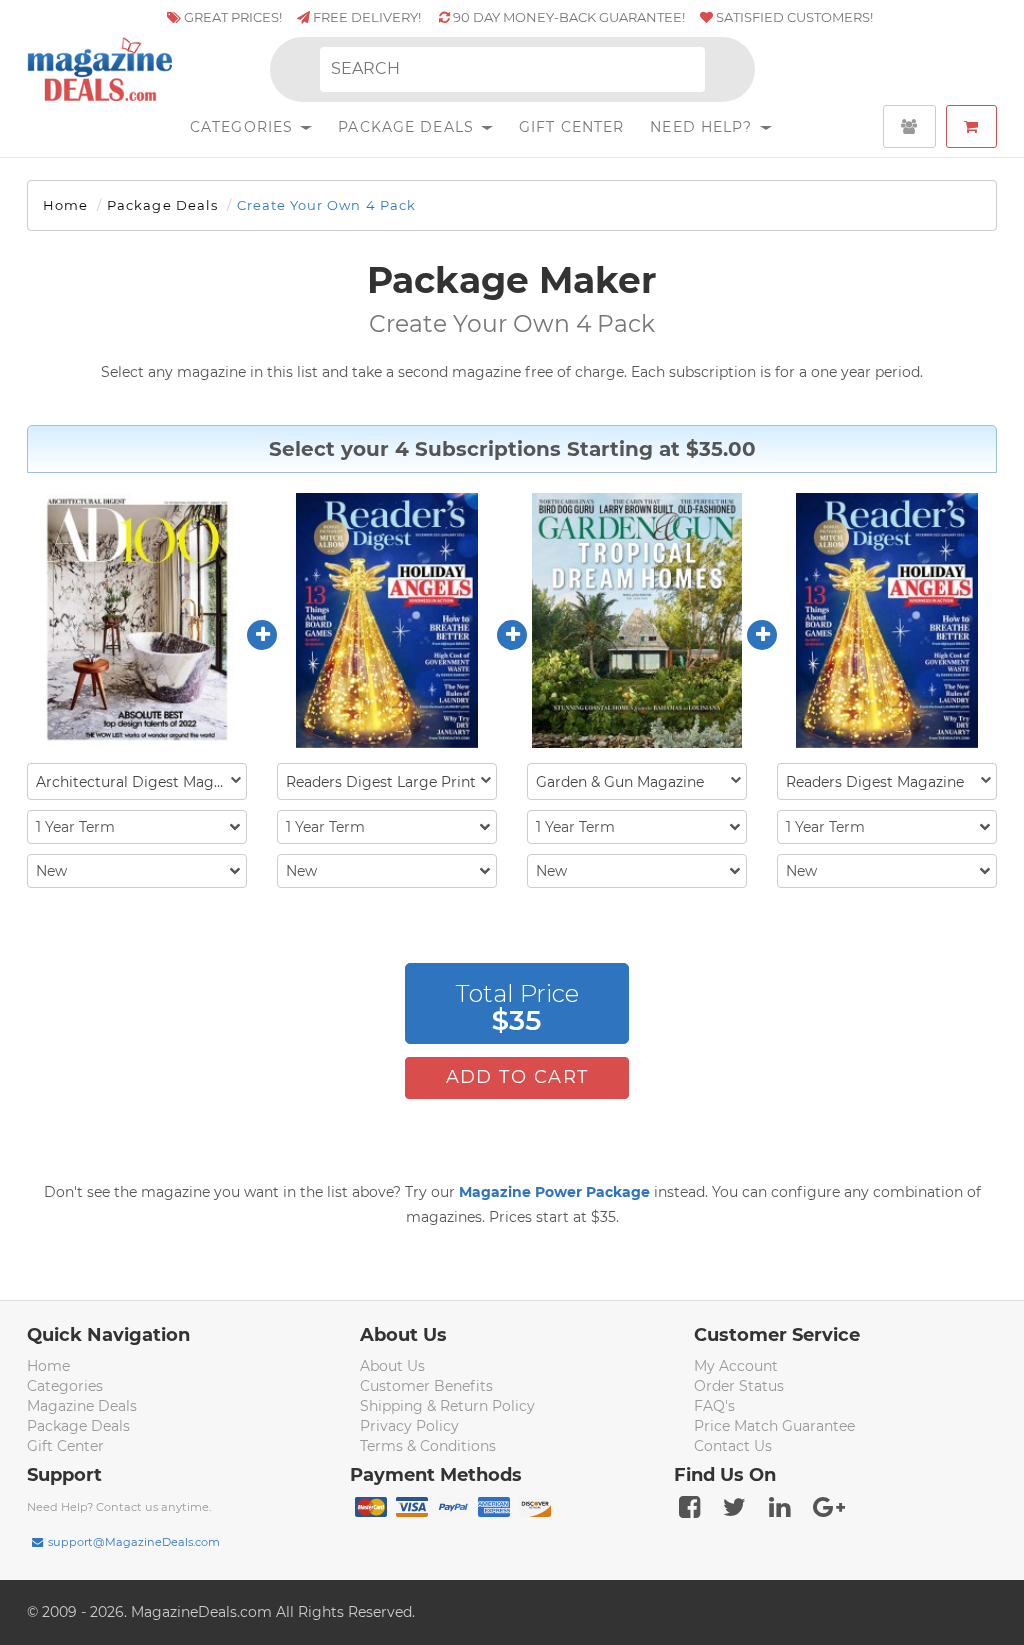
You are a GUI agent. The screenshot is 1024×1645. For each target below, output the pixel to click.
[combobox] (137, 781)
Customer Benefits (426, 1386)
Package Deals (408, 127)
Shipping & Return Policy (447, 1406)
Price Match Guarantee (774, 1426)
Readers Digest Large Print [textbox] (381, 782)
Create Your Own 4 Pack (326, 205)
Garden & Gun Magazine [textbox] (620, 782)
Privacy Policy (409, 1426)
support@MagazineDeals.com (134, 1542)
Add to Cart (517, 1077)
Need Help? (703, 127)
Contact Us (733, 1446)
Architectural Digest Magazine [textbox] (141, 782)
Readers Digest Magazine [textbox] (875, 782)
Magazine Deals (82, 1406)
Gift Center (571, 127)
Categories (244, 127)
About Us (392, 1366)
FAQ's (714, 1406)
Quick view (139, 622)
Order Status (739, 1386)
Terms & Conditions (428, 1446)
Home (65, 205)
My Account (736, 1366)
